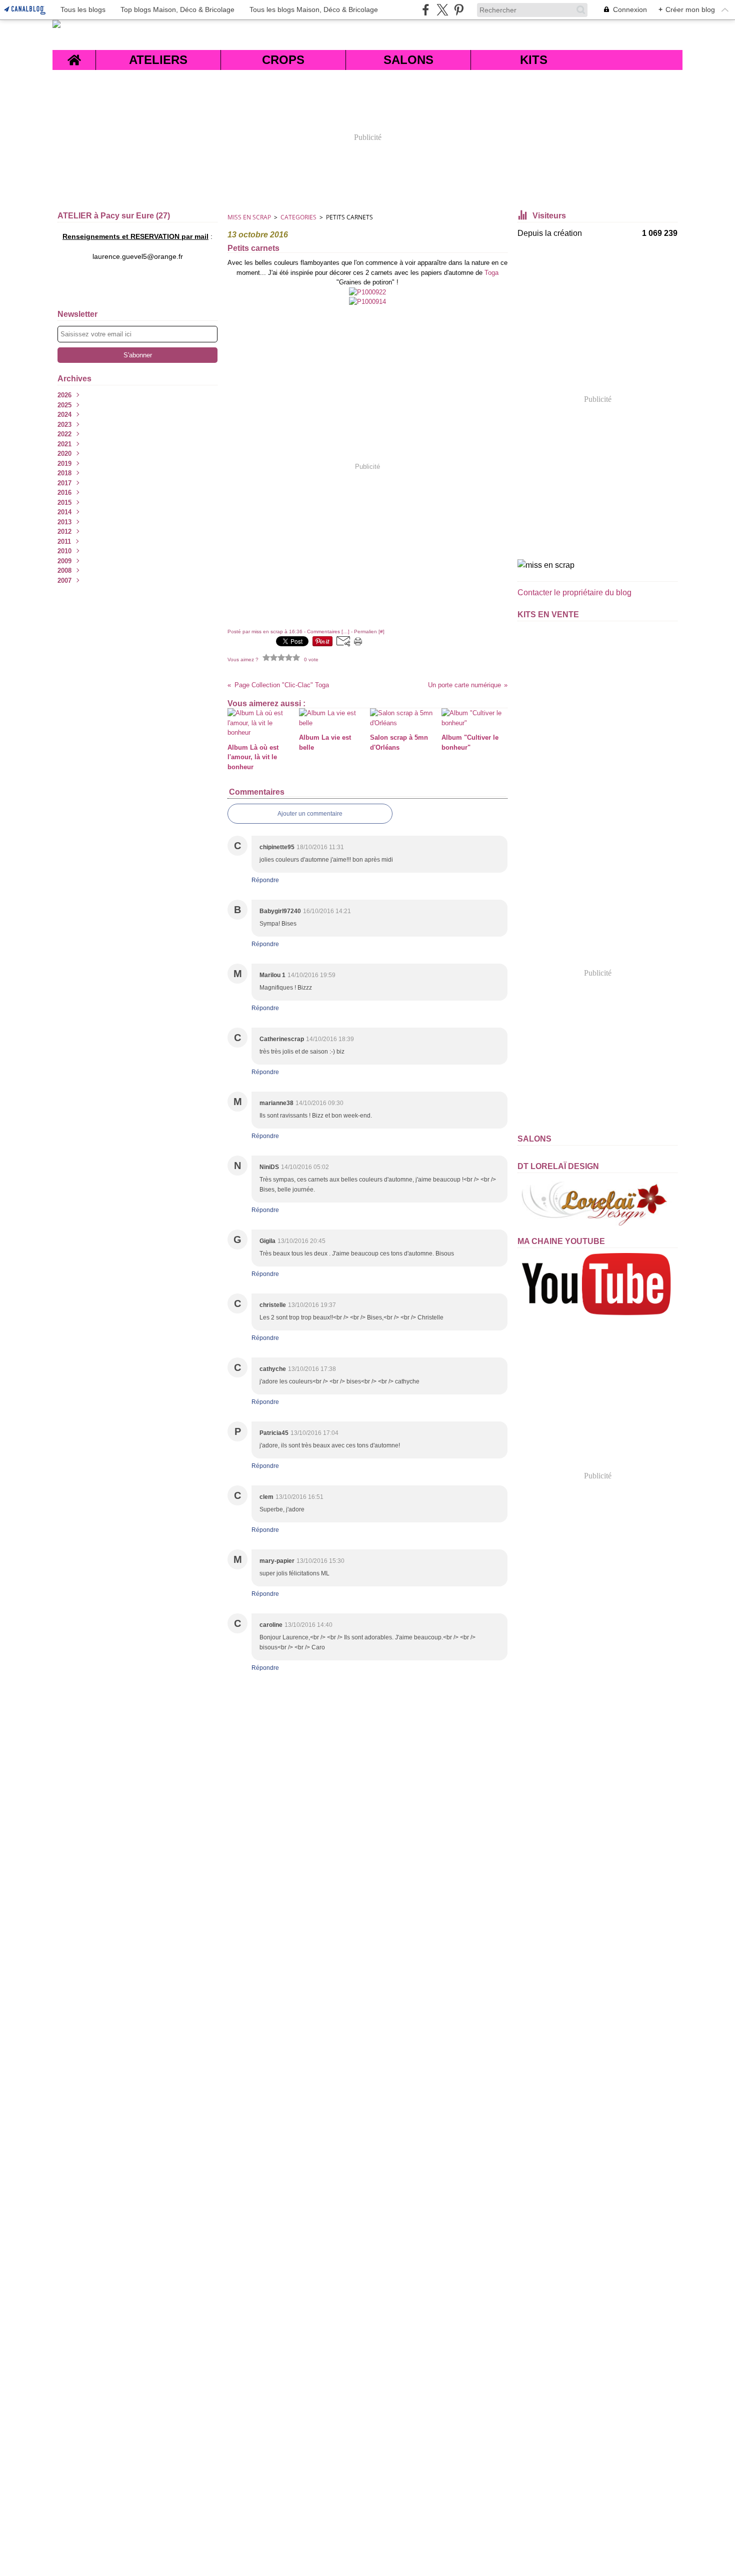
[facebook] (426, 10)
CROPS (283, 60)
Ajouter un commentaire (310, 814)
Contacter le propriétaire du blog (574, 593)
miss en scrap (249, 217)
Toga (491, 273)
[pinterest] (459, 10)
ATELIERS (158, 60)
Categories (298, 217)
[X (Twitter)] (442, 10)
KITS (534, 60)
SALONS (408, 60)
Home (74, 56)
